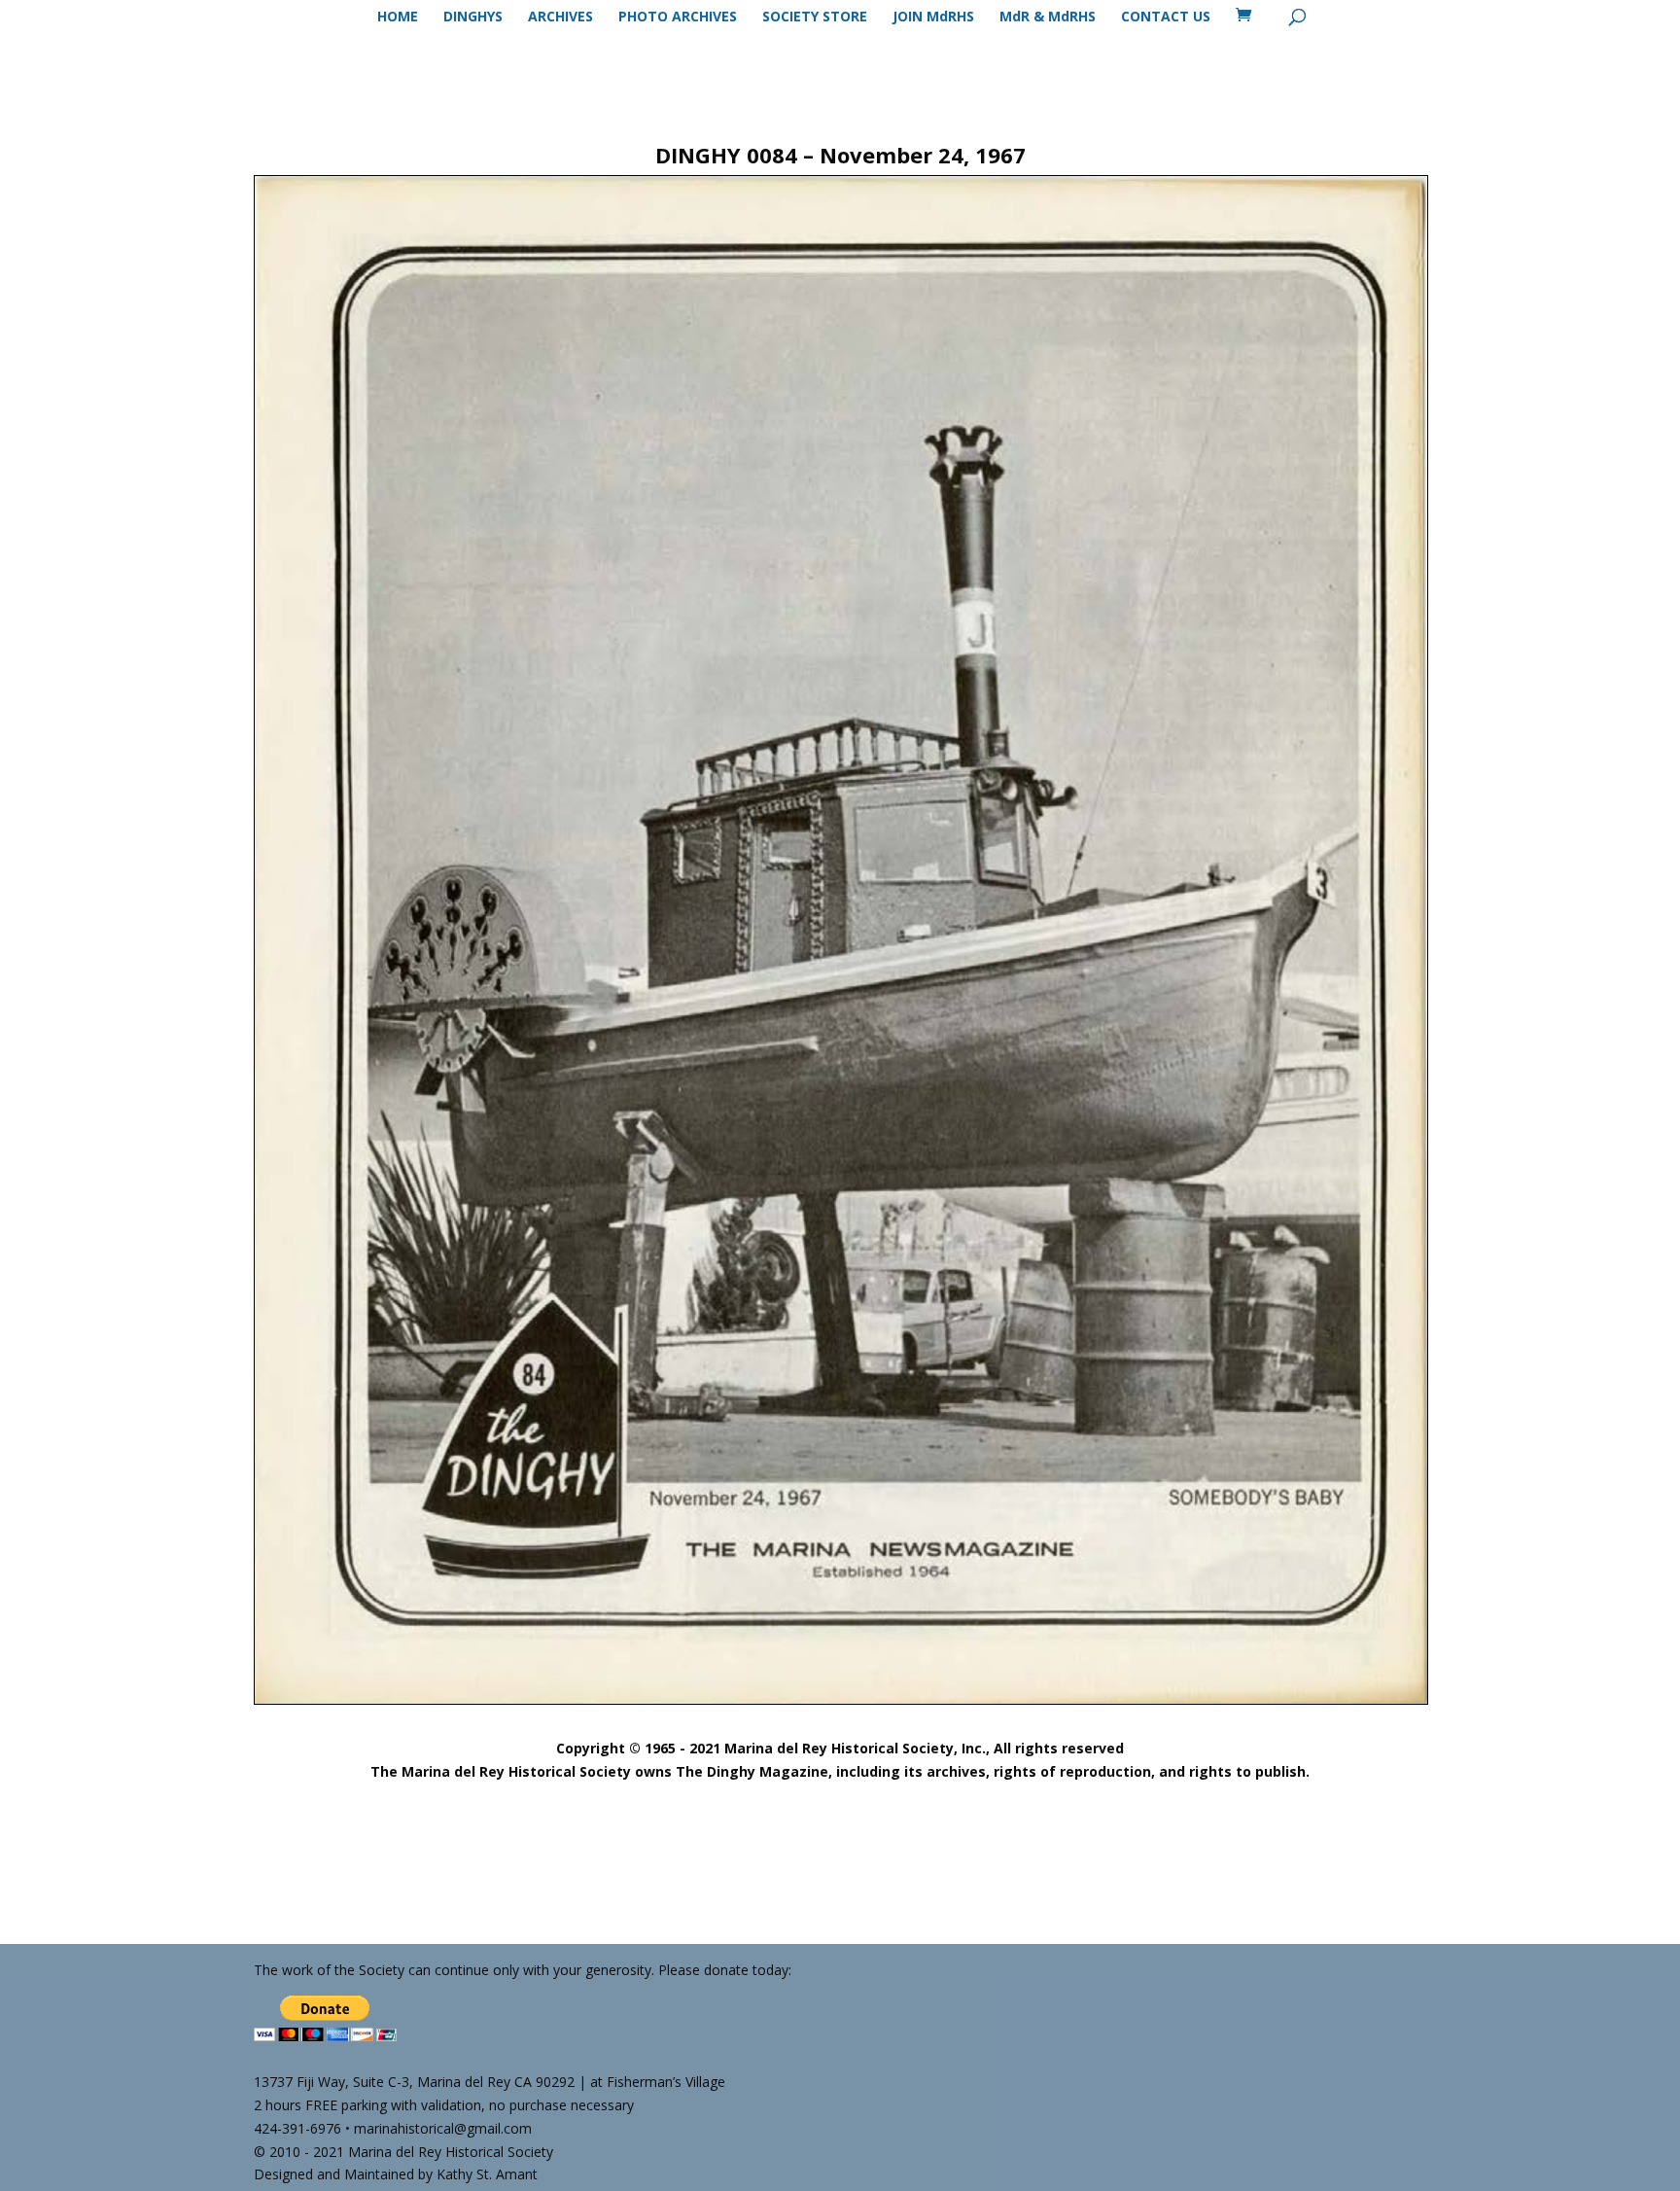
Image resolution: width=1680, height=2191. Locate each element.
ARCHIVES (560, 18)
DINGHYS (473, 18)
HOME (398, 18)
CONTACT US (1166, 18)
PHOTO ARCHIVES (678, 18)
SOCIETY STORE (815, 18)
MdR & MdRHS (1048, 18)
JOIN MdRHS (933, 18)
